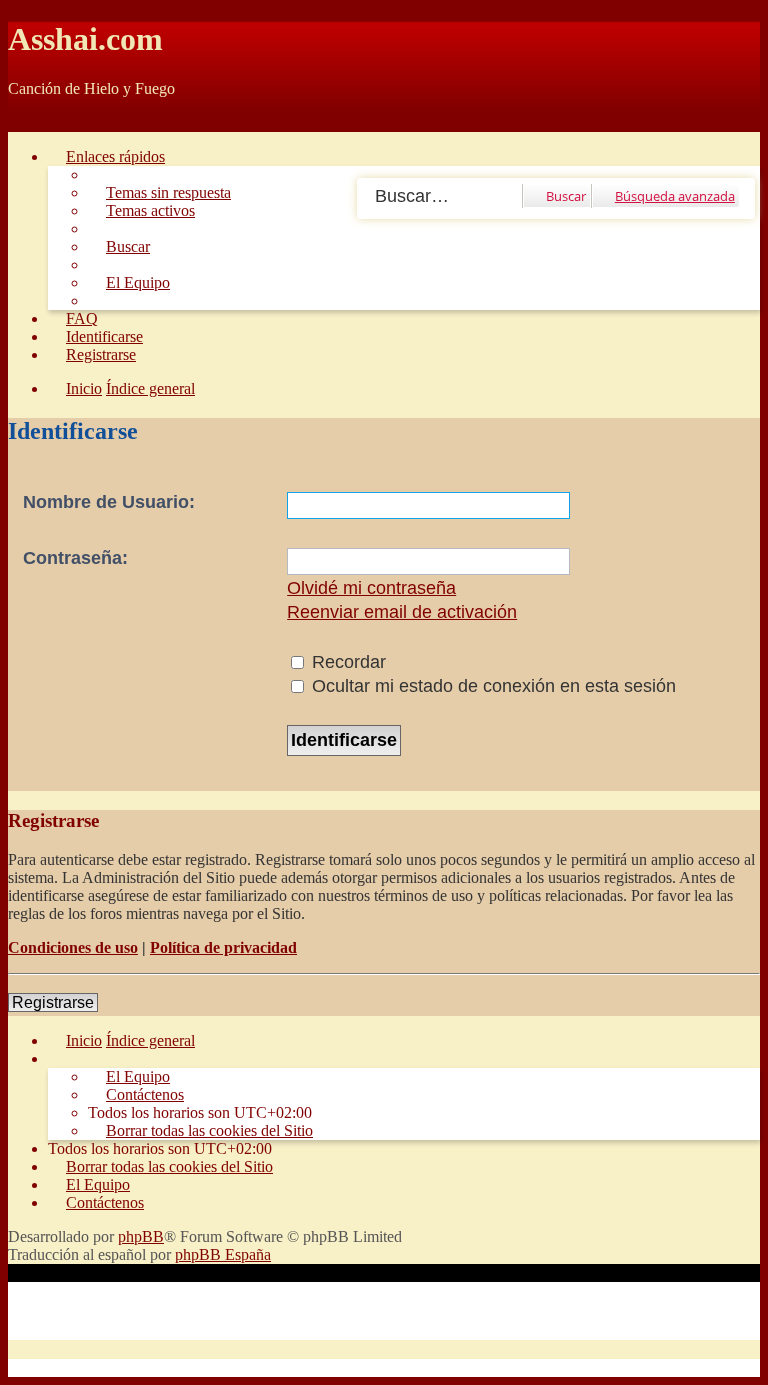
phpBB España (223, 1254)
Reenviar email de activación (402, 612)
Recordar (346, 662)
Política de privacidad (223, 947)
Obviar (30, 122)
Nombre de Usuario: (109, 502)
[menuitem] (159, 192)
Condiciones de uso (73, 947)
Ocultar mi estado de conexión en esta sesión (491, 686)
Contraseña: (75, 558)
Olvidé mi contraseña (371, 588)
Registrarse (53, 1002)
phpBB (141, 1236)
